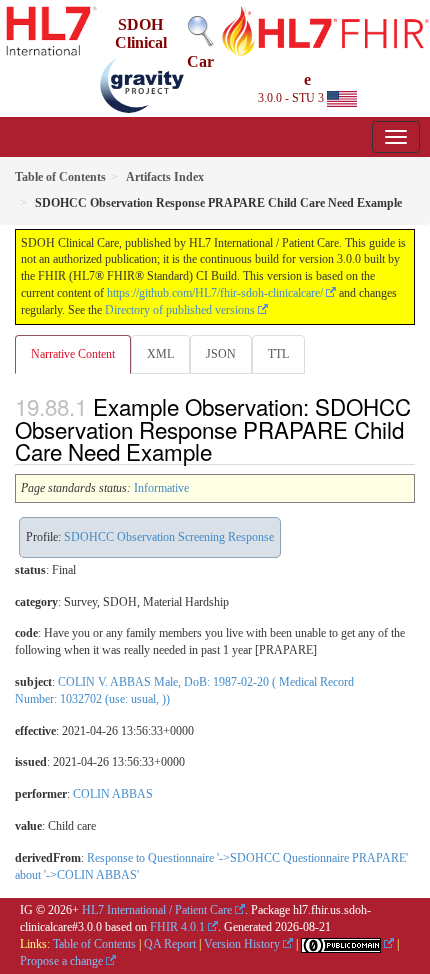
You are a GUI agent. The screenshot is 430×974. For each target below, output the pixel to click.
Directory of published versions (180, 310)
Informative (161, 488)
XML (160, 354)
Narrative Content (73, 354)
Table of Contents (94, 944)
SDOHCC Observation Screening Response (169, 537)
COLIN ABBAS (113, 794)
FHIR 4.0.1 (177, 927)
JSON (221, 354)
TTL (278, 354)
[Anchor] (223, 451)
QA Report (170, 944)
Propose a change (61, 961)
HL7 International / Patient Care (157, 910)
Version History (242, 944)
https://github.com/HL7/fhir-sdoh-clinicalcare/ (215, 293)
